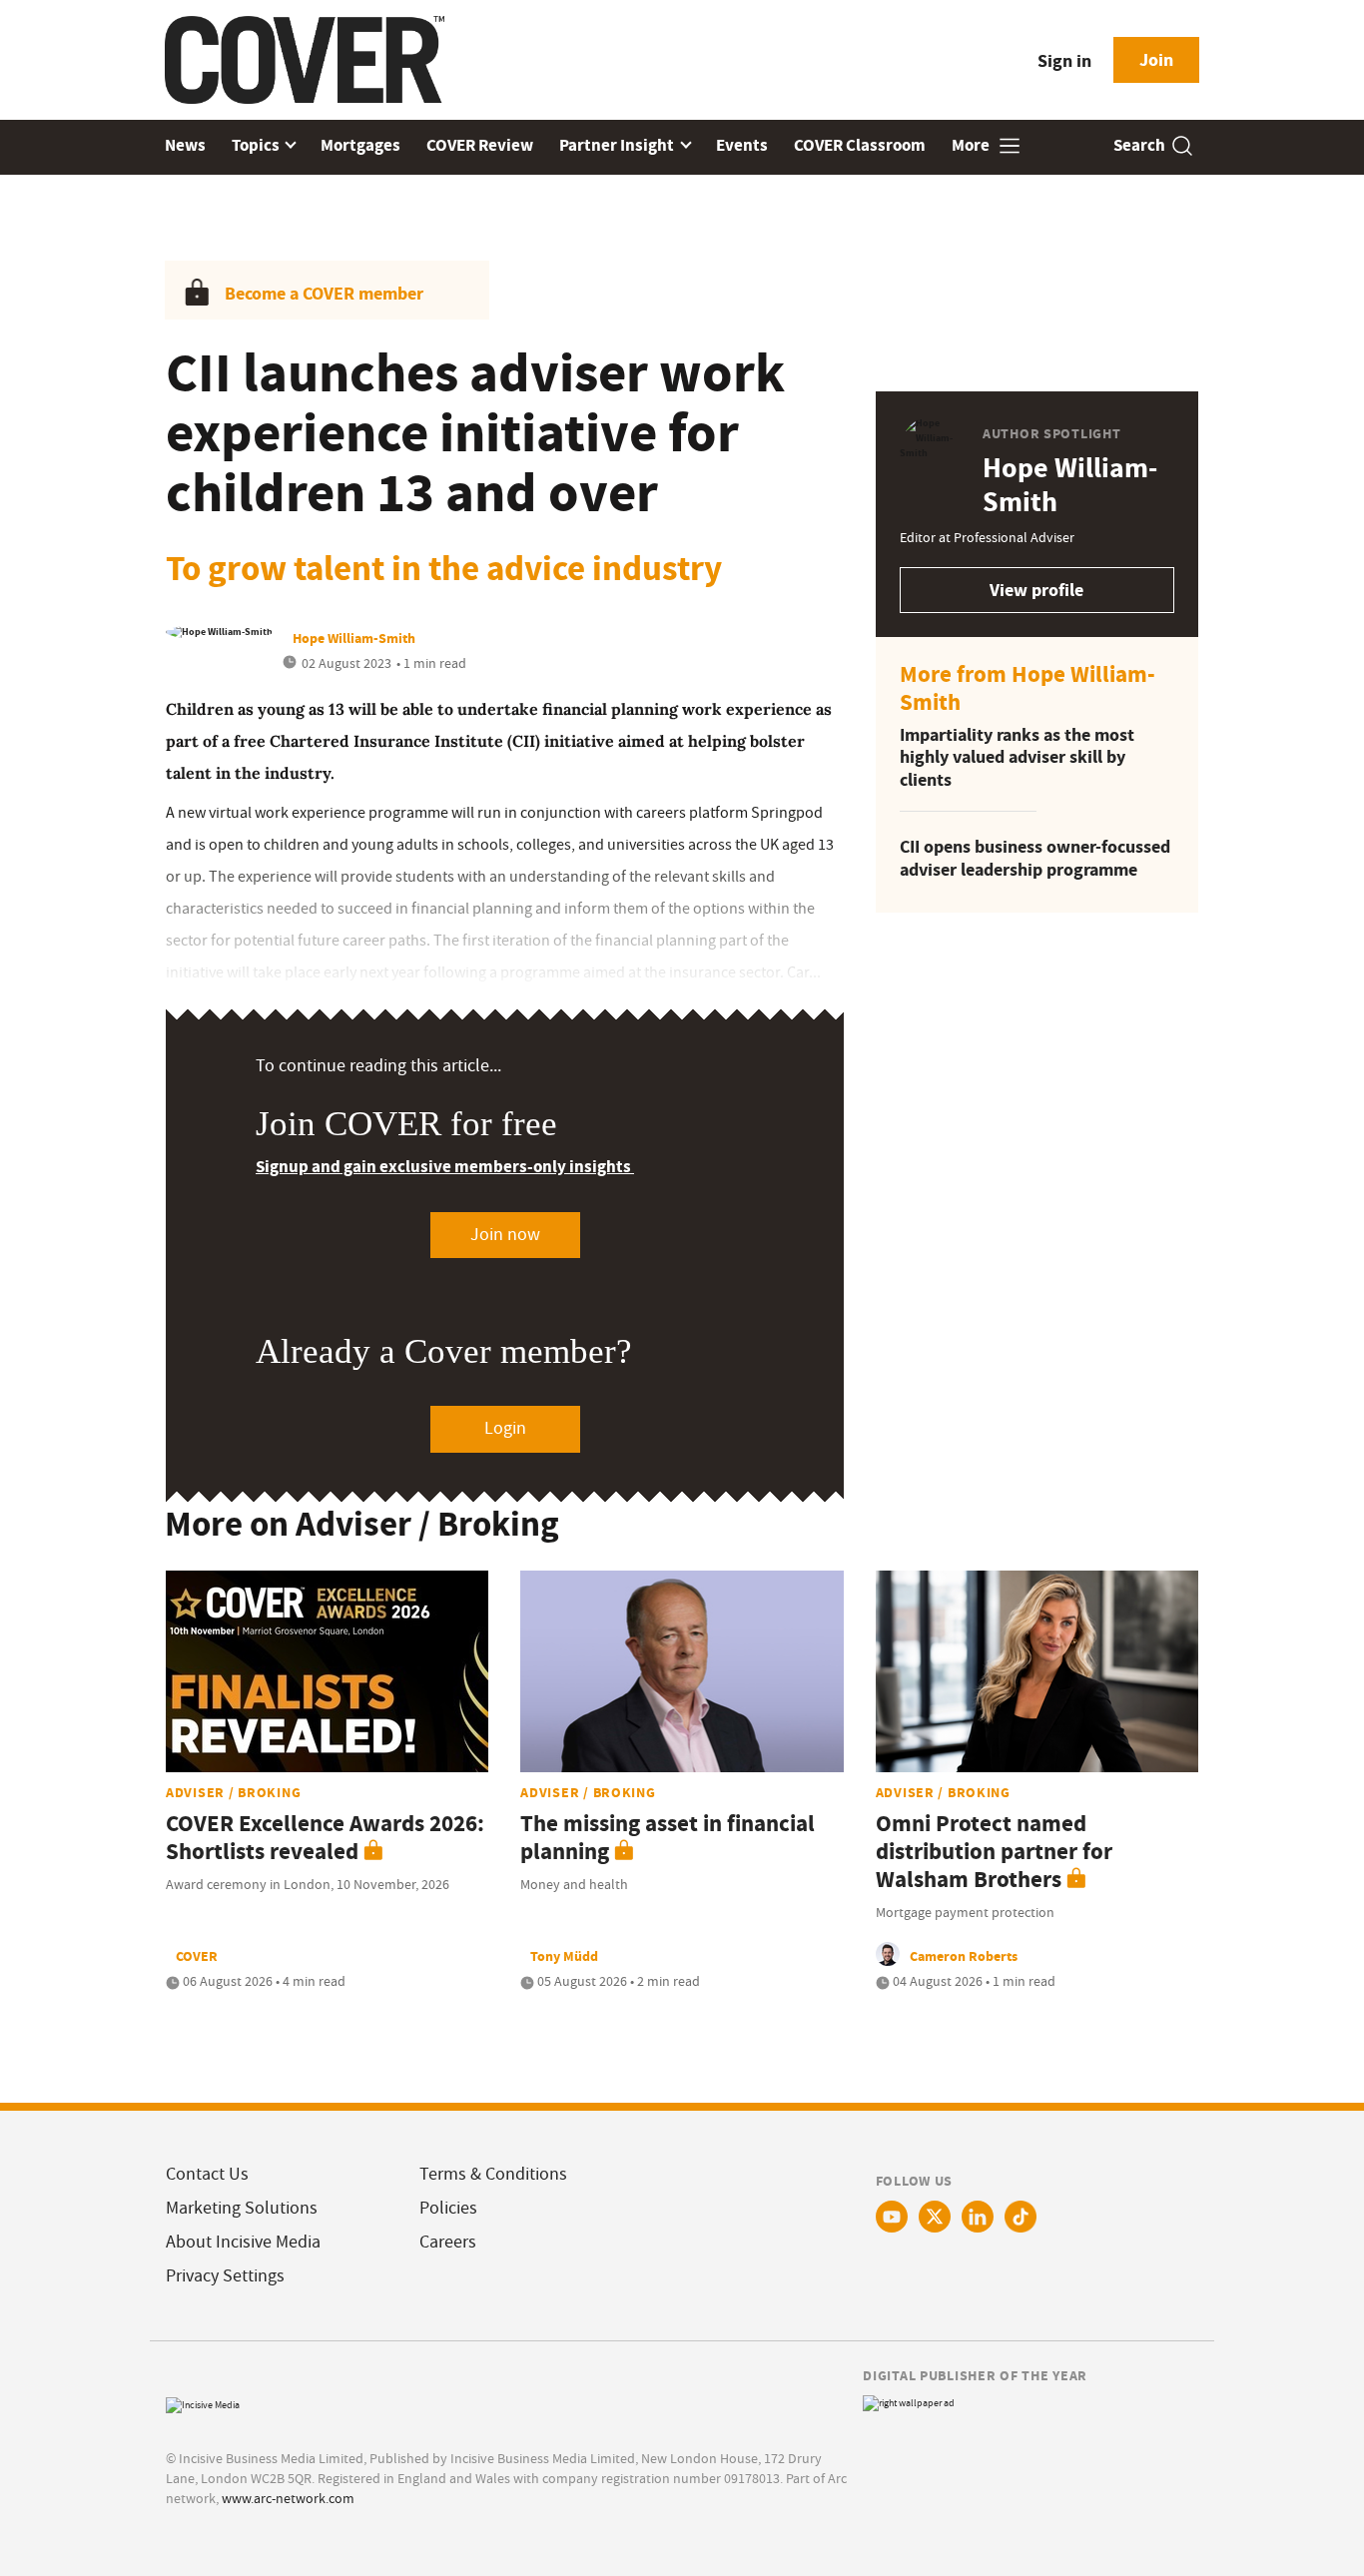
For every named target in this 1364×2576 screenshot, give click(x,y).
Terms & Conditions (493, 2174)
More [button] (972, 145)
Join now (505, 1235)
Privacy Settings (225, 2276)
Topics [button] (257, 145)
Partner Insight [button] (618, 145)
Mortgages (360, 145)
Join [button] (1156, 60)
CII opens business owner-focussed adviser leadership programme (1035, 858)
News (185, 145)
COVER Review (480, 145)
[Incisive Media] (203, 2403)
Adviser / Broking (233, 1792)
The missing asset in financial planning (668, 1838)
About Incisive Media (243, 2242)
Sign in (1064, 61)
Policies (448, 2208)
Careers (448, 2242)
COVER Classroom (860, 145)
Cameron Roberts (964, 1956)
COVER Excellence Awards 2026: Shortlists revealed (325, 1838)
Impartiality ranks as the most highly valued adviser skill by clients (1017, 757)
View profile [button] (1036, 590)
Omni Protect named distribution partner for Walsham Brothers (994, 1852)
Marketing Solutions (242, 2208)
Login (505, 1428)
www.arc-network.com (288, 2498)
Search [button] (1139, 145)
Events (742, 145)
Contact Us (207, 2174)
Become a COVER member (324, 294)
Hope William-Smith (354, 638)
